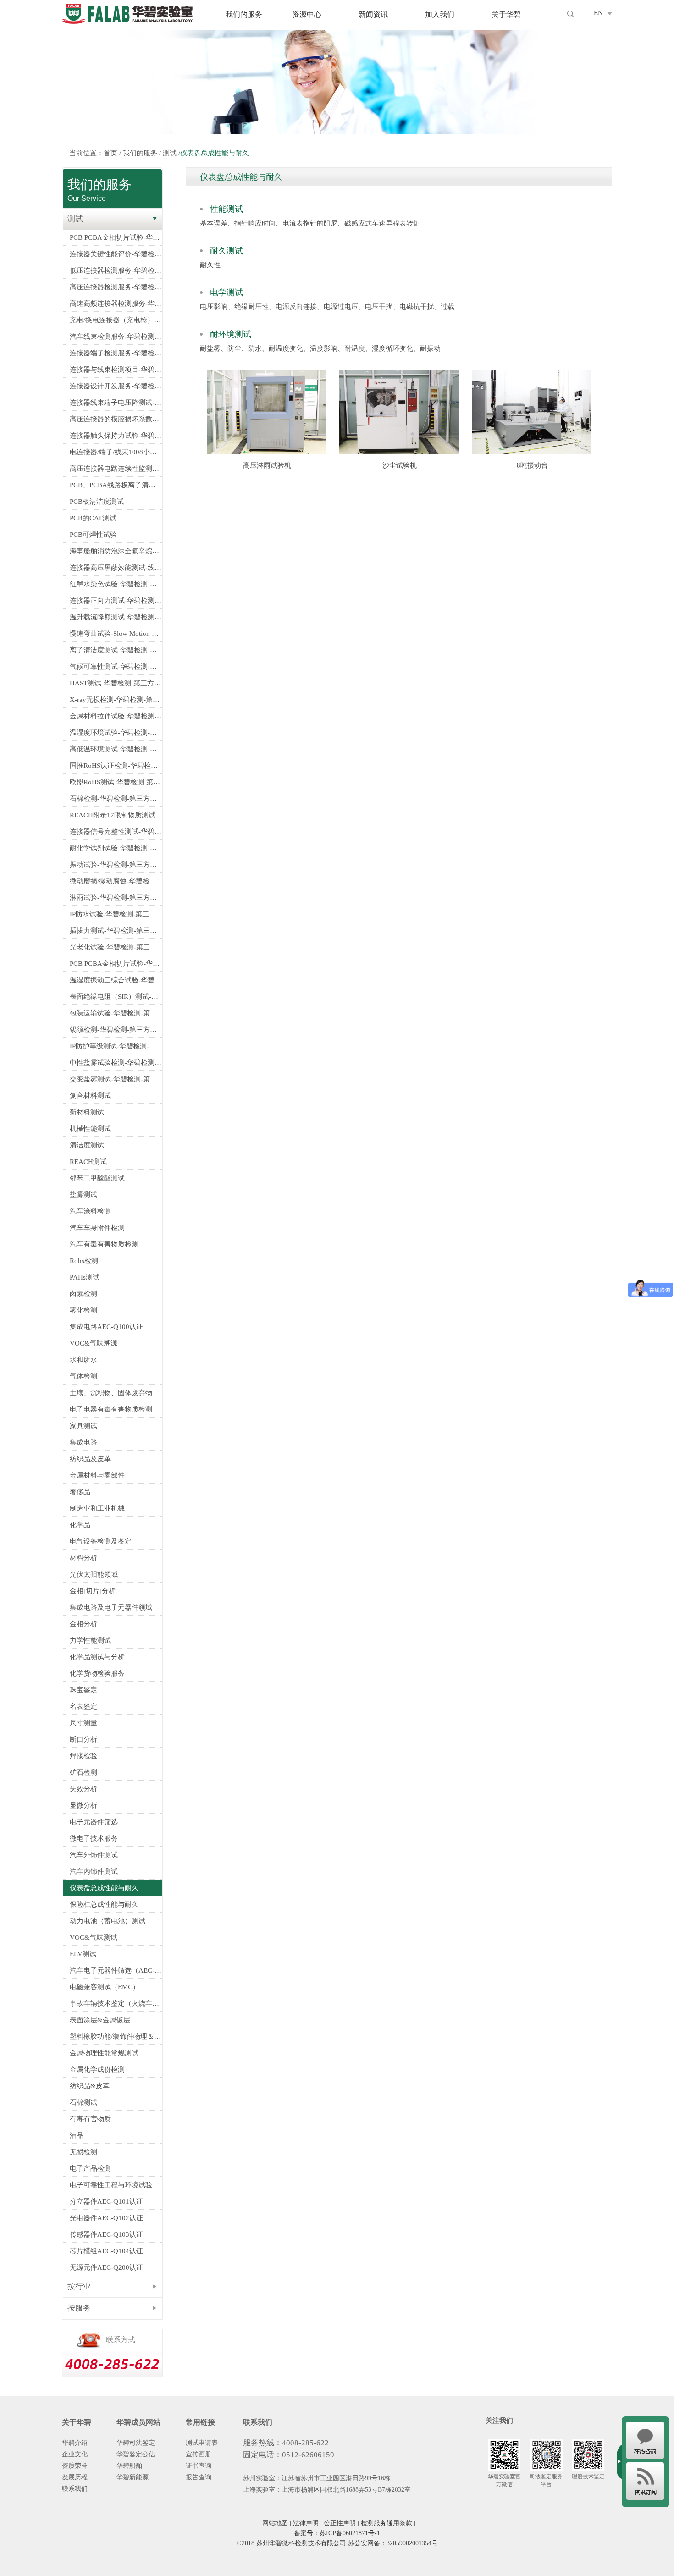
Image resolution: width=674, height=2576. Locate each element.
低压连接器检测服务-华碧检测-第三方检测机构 (116, 270)
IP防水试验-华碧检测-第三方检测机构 (116, 914)
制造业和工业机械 (97, 1508)
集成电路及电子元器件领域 (111, 1607)
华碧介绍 (75, 2443)
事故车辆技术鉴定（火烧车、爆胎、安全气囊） (116, 2003)
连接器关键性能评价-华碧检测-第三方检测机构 (116, 254)
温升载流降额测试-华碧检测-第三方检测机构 (116, 617)
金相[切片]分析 (93, 1591)
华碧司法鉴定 (136, 2443)
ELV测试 (83, 1954)
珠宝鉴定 (83, 1690)
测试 (170, 153)
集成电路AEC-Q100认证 (106, 1327)
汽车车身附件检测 (97, 1228)
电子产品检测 (90, 2168)
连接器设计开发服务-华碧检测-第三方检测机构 (116, 386)
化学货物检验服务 (97, 1673)
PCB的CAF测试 (93, 518)
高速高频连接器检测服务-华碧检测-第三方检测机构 (116, 303)
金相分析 (83, 1624)
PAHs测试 (85, 1277)
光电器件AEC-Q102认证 (106, 2218)
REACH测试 (88, 1162)
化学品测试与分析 (97, 1657)
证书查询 (199, 2466)
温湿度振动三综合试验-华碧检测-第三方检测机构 (116, 980)
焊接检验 (83, 1756)
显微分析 (83, 1805)
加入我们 (440, 15)
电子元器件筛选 (94, 1822)
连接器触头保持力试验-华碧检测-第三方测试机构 (116, 436)
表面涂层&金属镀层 (100, 2020)
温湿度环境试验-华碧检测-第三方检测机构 (116, 733)
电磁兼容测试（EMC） (105, 1987)
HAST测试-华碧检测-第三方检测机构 (116, 683)
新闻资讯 (373, 15)
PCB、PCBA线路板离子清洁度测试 (116, 485)
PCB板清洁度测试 (97, 502)
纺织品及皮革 (90, 1459)
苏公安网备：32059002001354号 (393, 2543)
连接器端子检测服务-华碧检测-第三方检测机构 (116, 353)
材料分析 (83, 1558)
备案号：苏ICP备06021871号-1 (337, 2533)
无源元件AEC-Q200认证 (106, 2267)
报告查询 (199, 2477)
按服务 (79, 2308)
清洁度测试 (87, 1145)
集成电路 (83, 1442)
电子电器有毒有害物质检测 (111, 1409)
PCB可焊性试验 (93, 535)
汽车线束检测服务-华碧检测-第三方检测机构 (116, 336)
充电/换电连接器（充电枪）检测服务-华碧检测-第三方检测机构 (116, 320)
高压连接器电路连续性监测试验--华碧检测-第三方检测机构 (116, 469)
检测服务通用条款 (387, 2523)
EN (598, 13)
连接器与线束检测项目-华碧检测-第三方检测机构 (116, 370)
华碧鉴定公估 (136, 2454)
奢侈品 (80, 1492)
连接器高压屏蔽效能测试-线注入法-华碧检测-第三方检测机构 (116, 568)
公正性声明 (340, 2523)
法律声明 (306, 2523)
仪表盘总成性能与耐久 (104, 1888)
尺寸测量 (83, 1723)
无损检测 (83, 2152)
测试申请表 (202, 2443)
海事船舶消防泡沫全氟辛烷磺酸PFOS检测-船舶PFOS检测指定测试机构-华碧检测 (116, 551)
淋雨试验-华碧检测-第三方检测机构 (116, 898)
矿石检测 (83, 1772)
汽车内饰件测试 (94, 1871)
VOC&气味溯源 (94, 1343)
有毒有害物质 (90, 2119)
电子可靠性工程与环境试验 (111, 2185)
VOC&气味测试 (94, 1937)
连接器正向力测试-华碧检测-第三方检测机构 (116, 601)
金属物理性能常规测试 (104, 2053)
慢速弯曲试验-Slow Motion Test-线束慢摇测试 (116, 634)
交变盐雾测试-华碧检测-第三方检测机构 (116, 1079)
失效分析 (83, 1789)
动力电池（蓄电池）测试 (108, 1921)
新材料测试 (87, 1112)
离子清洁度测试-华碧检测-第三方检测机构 (116, 650)
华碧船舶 (129, 2466)
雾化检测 (83, 1310)
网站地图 (275, 2523)
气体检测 (83, 1376)
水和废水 (83, 1360)
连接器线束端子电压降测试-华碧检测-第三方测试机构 (116, 403)
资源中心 (307, 15)
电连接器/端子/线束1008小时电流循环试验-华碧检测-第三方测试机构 (116, 452)
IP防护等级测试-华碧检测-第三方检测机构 (116, 1046)
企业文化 (75, 2454)
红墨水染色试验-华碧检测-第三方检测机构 (116, 584)
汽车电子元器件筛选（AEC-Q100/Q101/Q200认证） (116, 1970)
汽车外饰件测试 (94, 1855)
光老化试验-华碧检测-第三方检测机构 (116, 947)
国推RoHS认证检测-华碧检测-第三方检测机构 (116, 766)
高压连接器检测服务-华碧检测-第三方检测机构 (116, 287)
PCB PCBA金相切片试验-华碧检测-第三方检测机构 (116, 237)
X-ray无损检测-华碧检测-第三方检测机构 (116, 700)
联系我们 (75, 2489)
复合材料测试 (90, 1096)
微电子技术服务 (94, 1838)
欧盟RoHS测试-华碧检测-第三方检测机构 (116, 782)
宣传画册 (199, 2454)
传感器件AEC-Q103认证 (106, 2234)
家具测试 (83, 1426)
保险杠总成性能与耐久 (104, 1904)
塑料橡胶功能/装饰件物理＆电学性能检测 (116, 2036)
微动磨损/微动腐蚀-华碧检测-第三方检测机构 (116, 881)
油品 (77, 2135)
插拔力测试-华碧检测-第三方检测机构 (116, 931)
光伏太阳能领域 (94, 1574)
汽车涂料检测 (90, 1211)
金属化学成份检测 (97, 2069)
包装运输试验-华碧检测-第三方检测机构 (116, 1013)
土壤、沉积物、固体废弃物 (111, 1393)
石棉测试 (83, 2102)
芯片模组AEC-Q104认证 (106, 2251)
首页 (110, 153)
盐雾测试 (83, 1195)
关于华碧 (506, 15)
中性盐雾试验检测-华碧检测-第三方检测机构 (116, 1063)
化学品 (80, 1525)
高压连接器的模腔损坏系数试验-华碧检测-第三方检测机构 (116, 419)
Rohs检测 (84, 1261)
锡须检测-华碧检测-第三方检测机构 (116, 1030)
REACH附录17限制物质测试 (113, 815)
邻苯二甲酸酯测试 (97, 1178)
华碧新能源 (133, 2477)
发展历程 (75, 2477)
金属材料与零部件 (97, 1475)
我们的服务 (244, 15)
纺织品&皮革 (90, 2086)
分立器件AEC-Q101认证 (106, 2201)
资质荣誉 (75, 2466)
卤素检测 (83, 1294)
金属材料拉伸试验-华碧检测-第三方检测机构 (116, 716)
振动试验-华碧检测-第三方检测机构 (116, 865)
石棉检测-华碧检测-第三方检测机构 (116, 799)
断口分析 (83, 1739)
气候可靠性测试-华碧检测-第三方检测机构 (116, 667)
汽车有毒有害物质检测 (104, 1244)
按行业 (79, 2286)
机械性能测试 (90, 1129)
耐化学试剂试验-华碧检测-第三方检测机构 (116, 848)
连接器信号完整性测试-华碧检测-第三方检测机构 (116, 832)
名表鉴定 (83, 1706)
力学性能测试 (90, 1640)
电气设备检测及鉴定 (101, 1541)
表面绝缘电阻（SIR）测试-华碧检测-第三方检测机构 (116, 997)
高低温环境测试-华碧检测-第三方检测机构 (116, 749)
